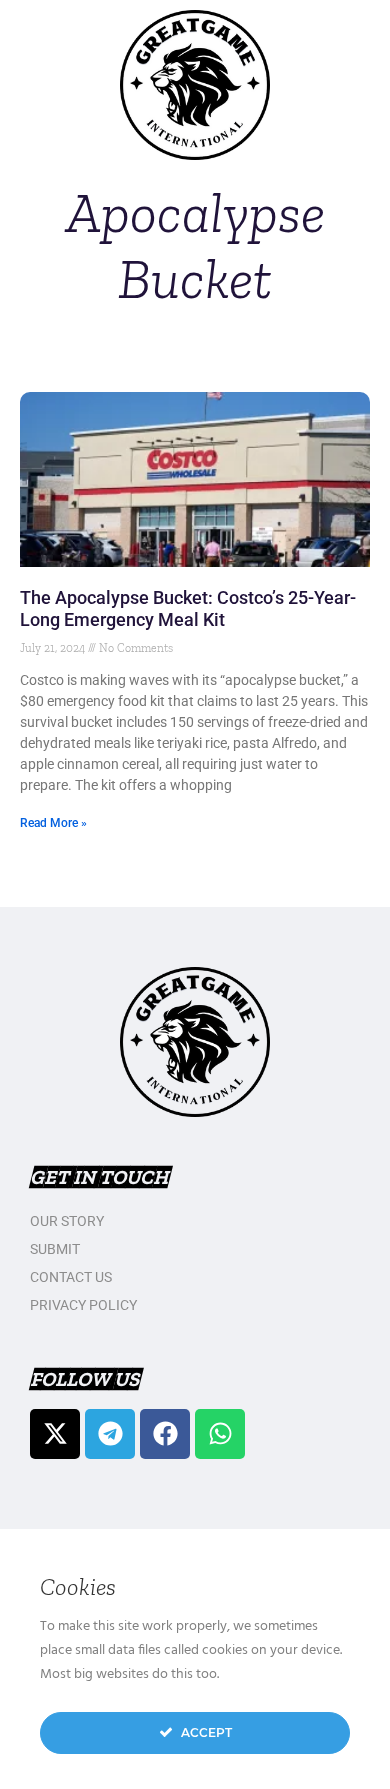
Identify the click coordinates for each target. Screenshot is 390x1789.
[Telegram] (110, 1434)
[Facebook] (165, 1434)
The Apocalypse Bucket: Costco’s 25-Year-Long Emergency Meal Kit (188, 608)
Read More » (53, 823)
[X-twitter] (55, 1434)
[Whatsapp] (220, 1434)
